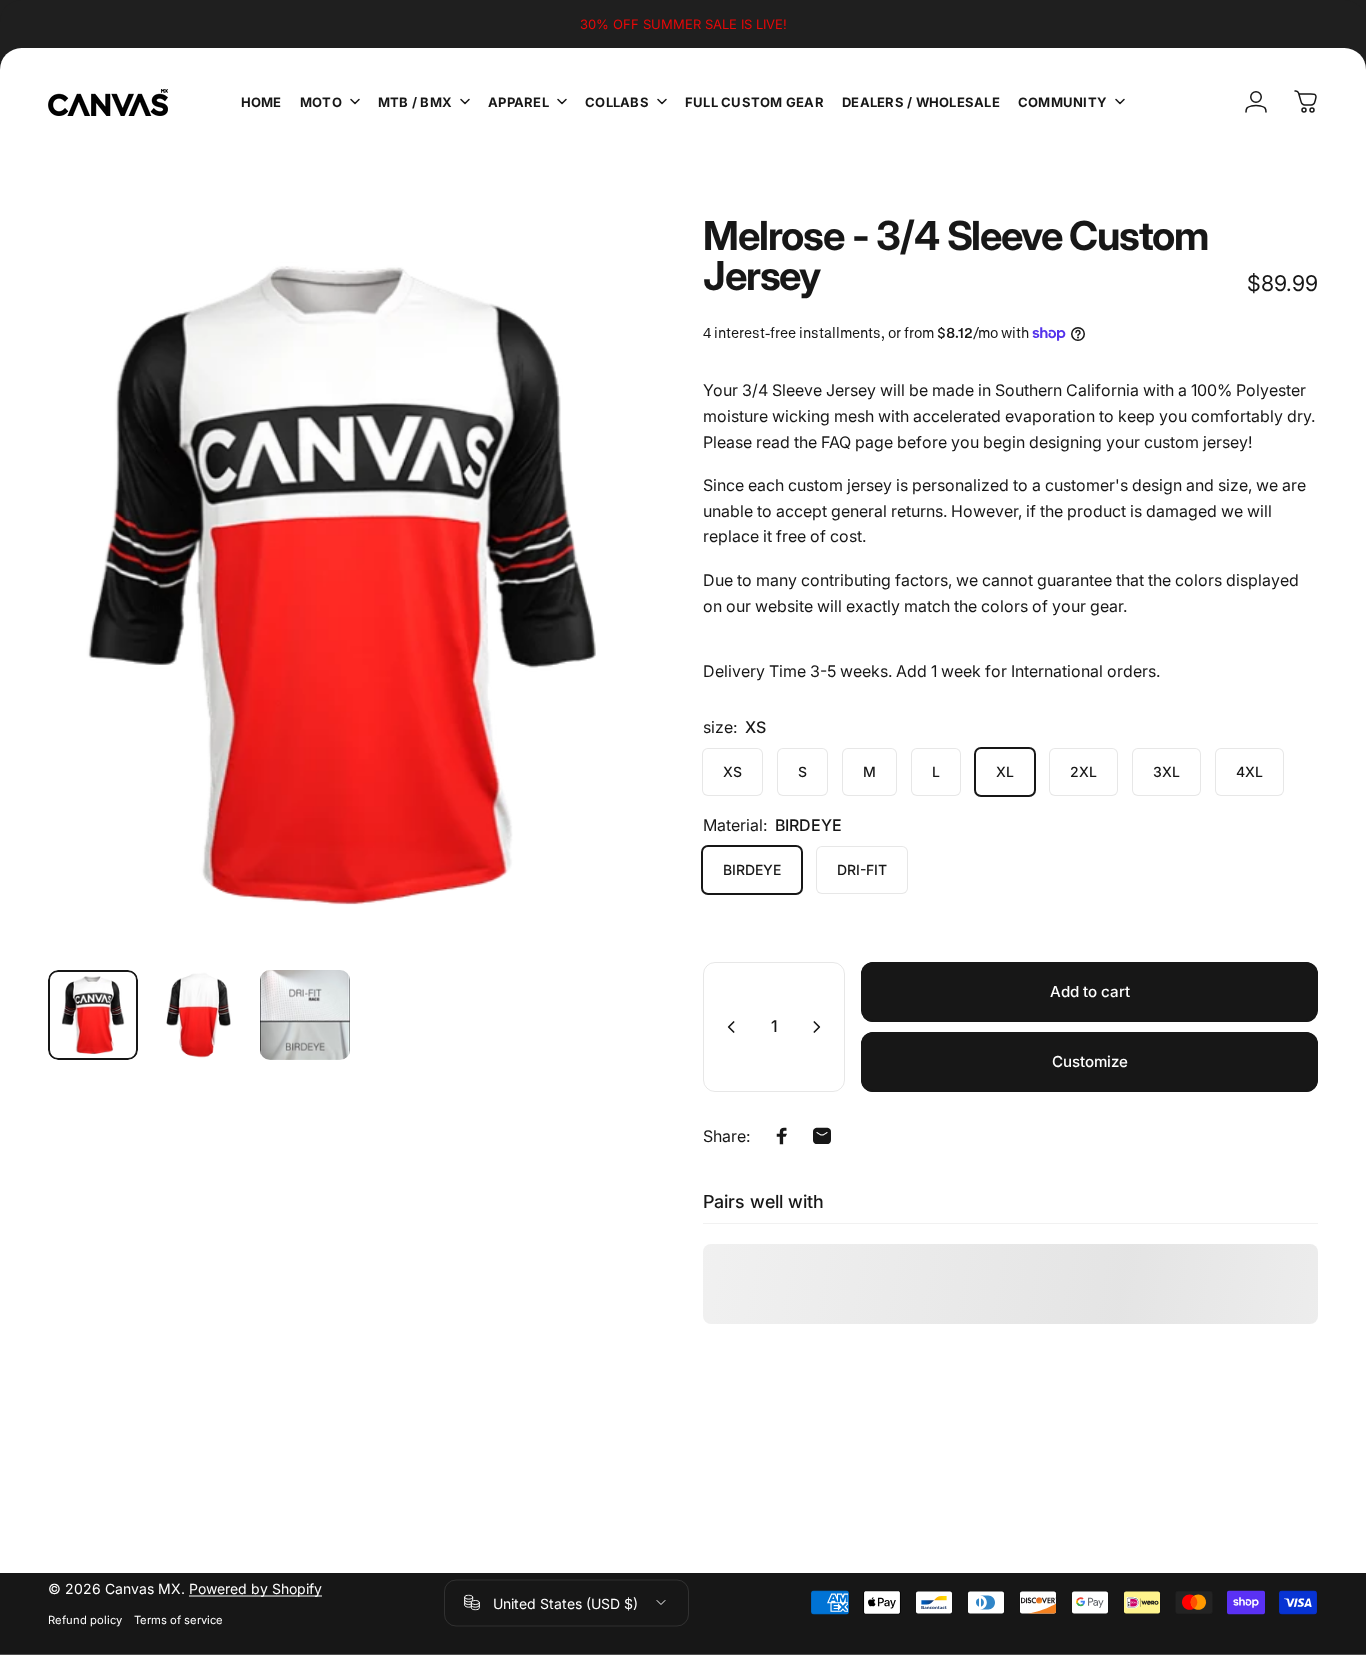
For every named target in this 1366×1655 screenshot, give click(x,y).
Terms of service (178, 1619)
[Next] (587, 620)
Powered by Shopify (255, 1587)
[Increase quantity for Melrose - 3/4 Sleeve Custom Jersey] (821, 1027)
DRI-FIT (862, 869)
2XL (1083, 771)
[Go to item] (93, 1015)
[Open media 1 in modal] (343, 585)
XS (732, 771)
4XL (1249, 771)
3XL (1166, 771)
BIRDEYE (752, 869)
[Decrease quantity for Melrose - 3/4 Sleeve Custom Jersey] (727, 1027)
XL (1005, 771)
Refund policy (85, 1619)
